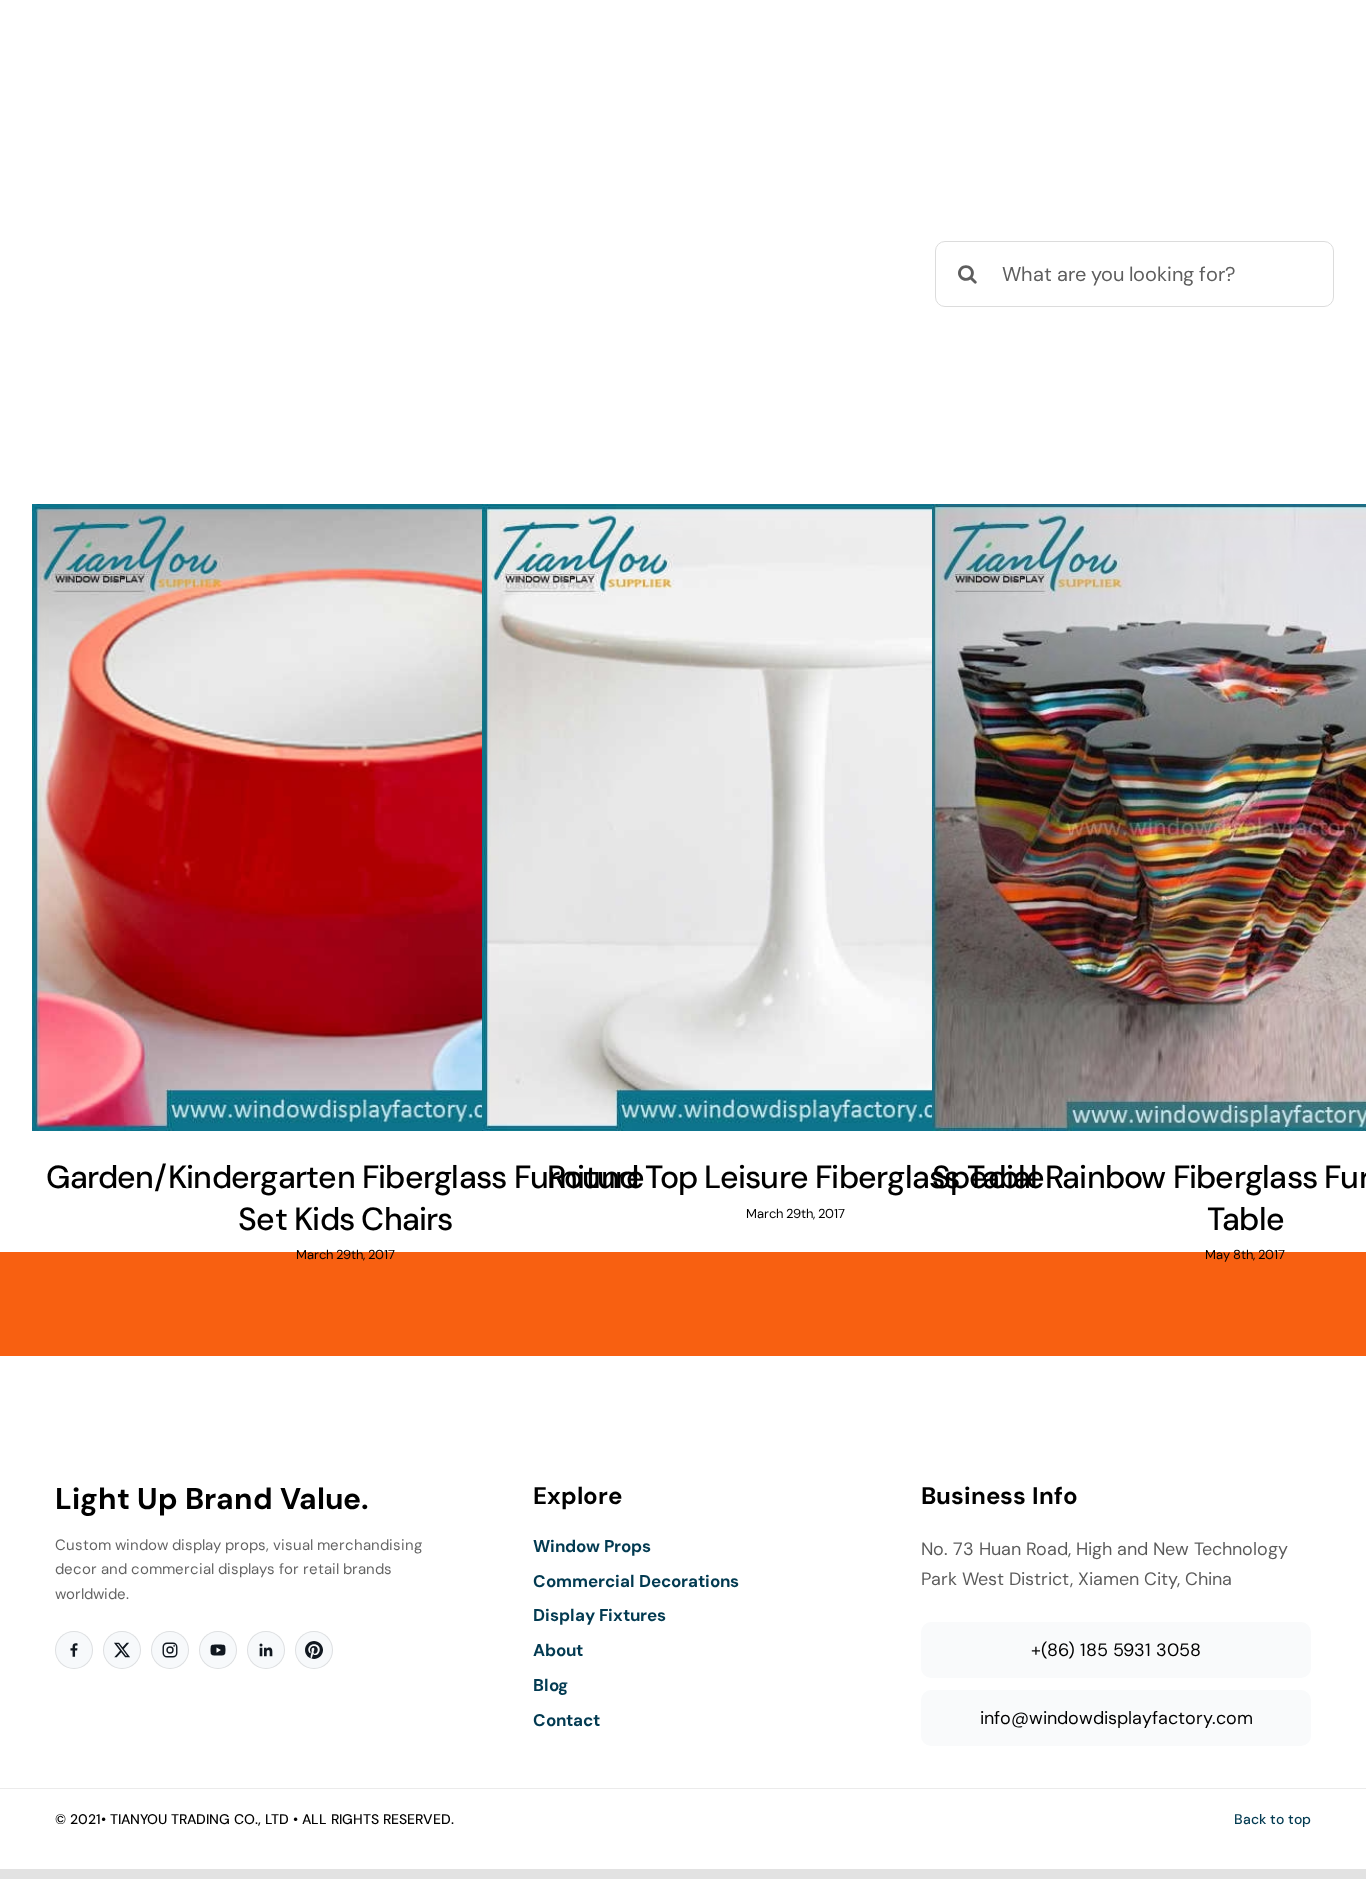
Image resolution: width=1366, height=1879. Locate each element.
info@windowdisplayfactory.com (1116, 1718)
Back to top (1272, 1819)
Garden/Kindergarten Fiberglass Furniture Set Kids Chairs (345, 1198)
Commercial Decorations (636, 1581)
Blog (550, 1685)
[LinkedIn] (266, 1650)
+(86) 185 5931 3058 (1116, 1650)
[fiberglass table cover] (345, 817)
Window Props (592, 1546)
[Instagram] (170, 1650)
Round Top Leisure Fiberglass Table (795, 1177)
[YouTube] (218, 1650)
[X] (122, 1650)
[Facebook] (74, 1650)
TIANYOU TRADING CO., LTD (199, 1819)
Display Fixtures (599, 1615)
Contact (566, 1720)
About (558, 1650)
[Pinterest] (314, 1650)
